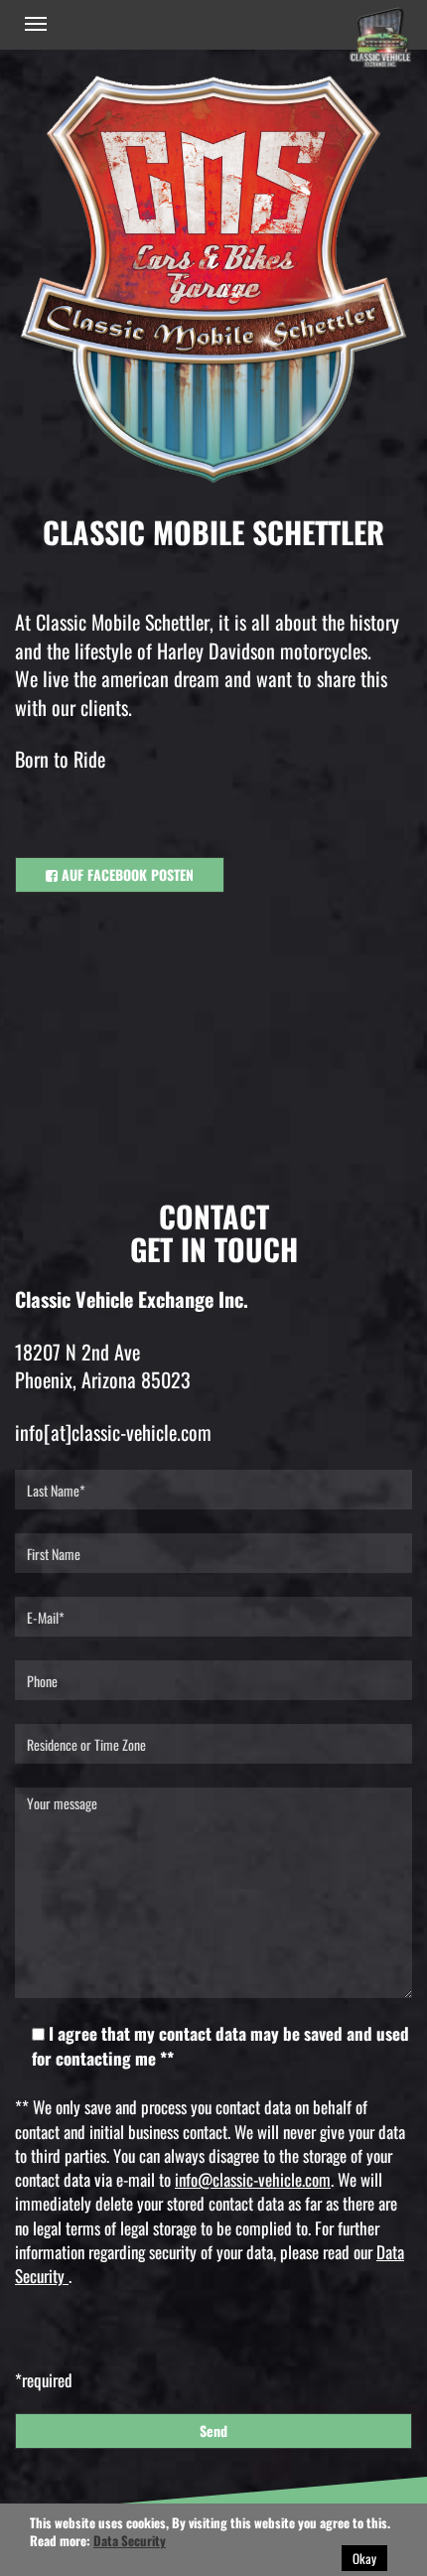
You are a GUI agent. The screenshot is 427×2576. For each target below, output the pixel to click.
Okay (364, 2558)
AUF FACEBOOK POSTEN (126, 874)
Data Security (130, 2540)
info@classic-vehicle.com (253, 2179)
